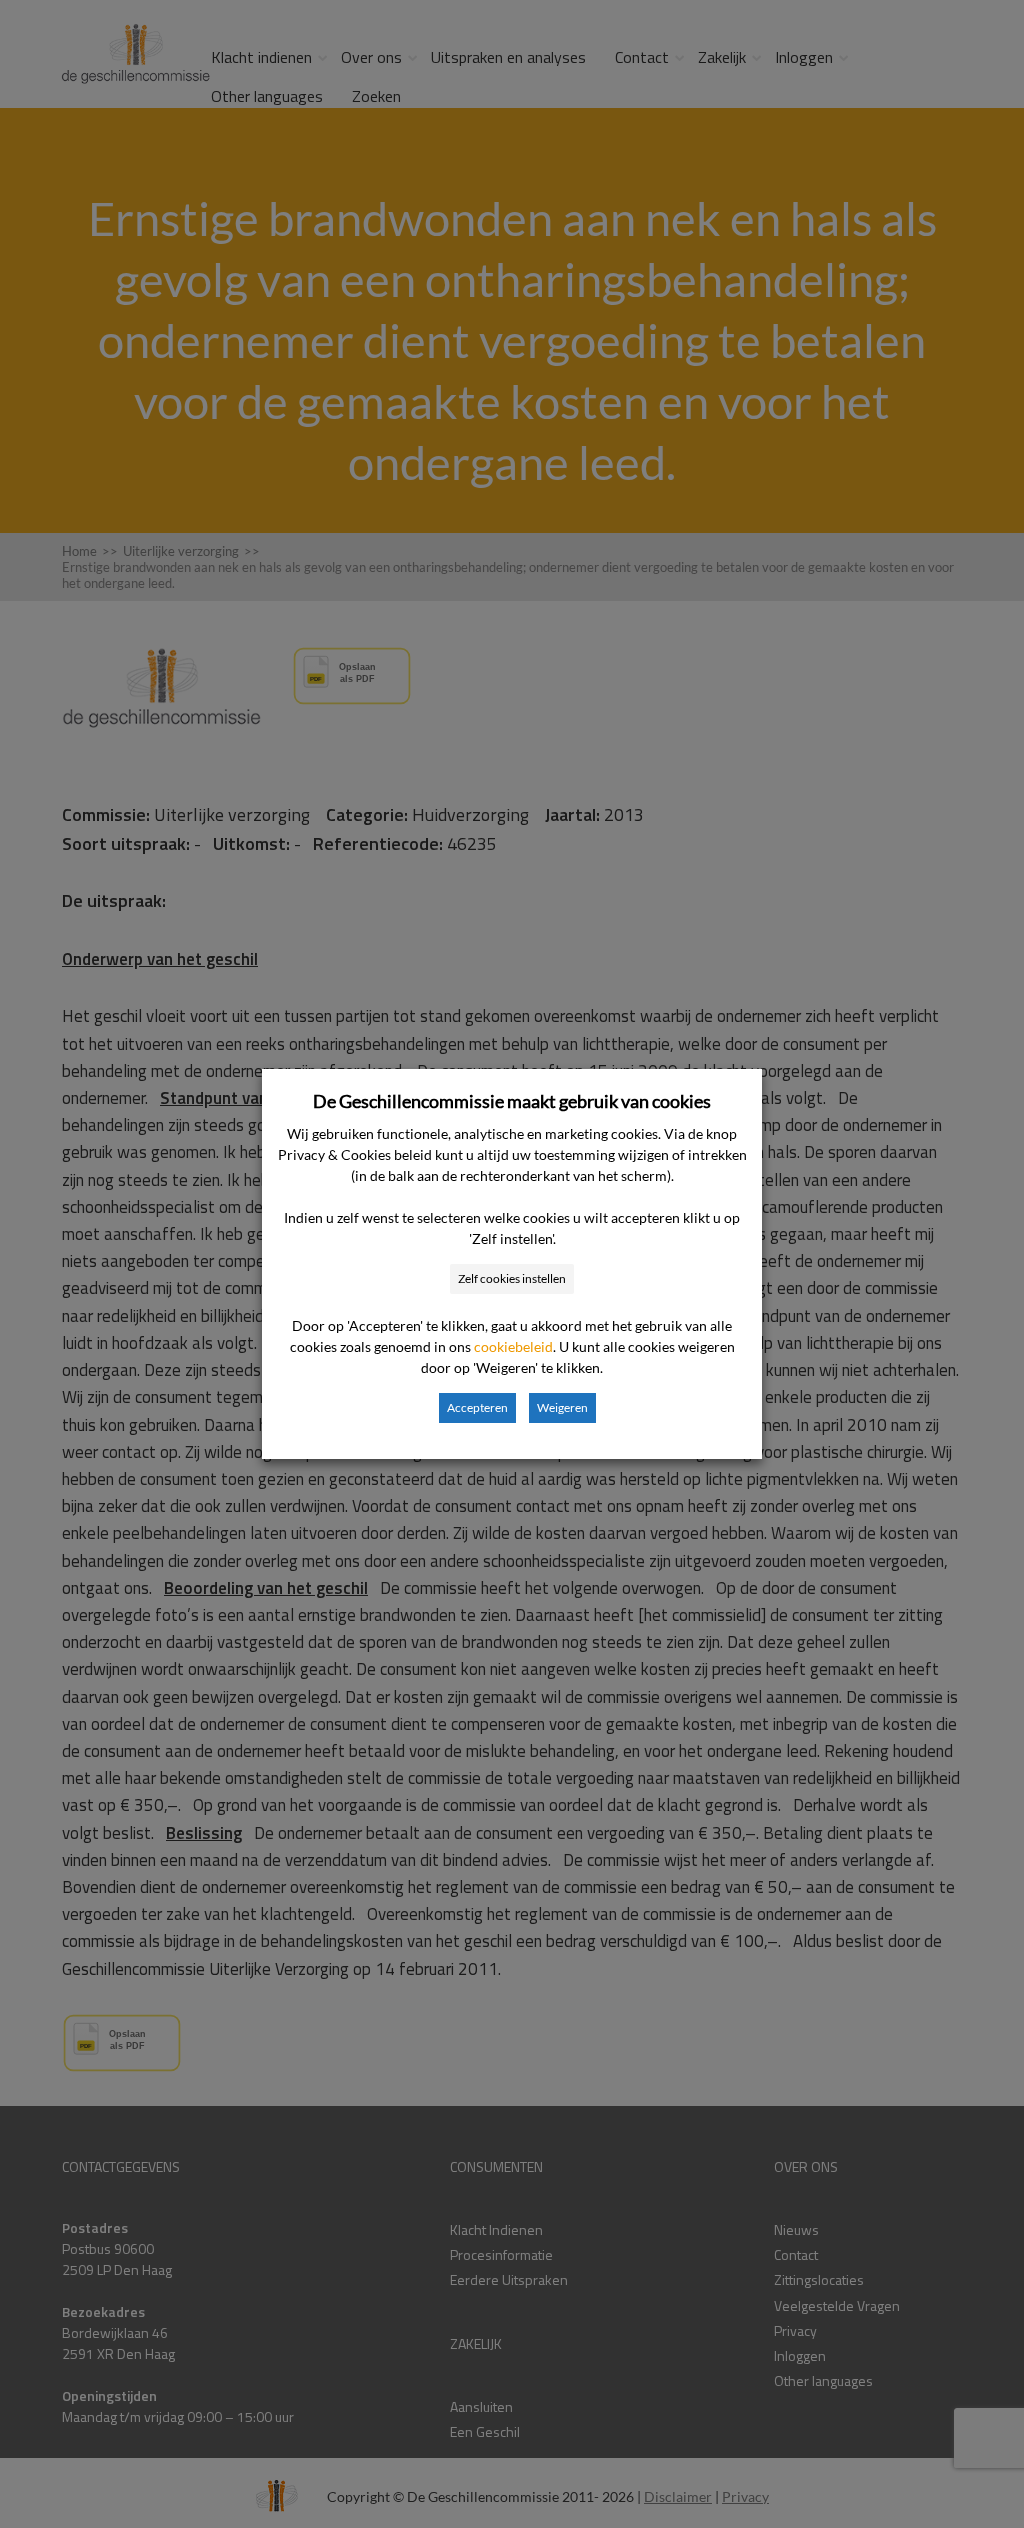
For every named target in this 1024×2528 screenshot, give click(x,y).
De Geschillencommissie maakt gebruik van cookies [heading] (512, 1101)
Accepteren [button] (477, 1407)
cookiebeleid (513, 1346)
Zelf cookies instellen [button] (512, 1278)
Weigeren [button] (562, 1407)
